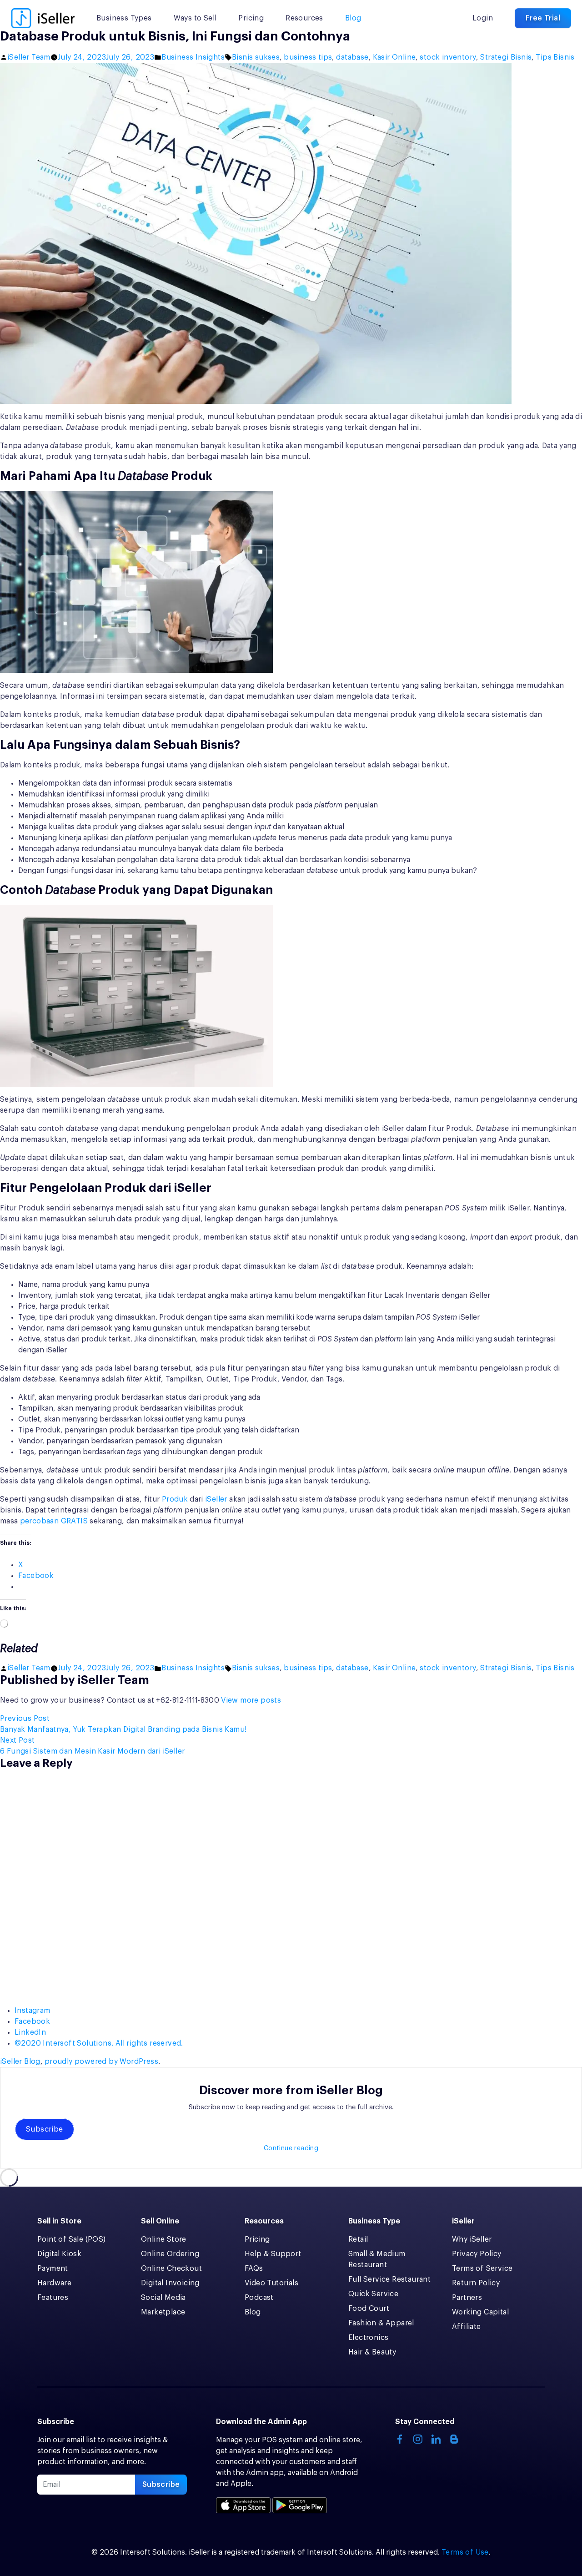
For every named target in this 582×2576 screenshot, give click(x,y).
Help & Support (273, 2254)
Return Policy (476, 2283)
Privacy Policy (477, 2254)
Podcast (259, 2298)
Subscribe (45, 2129)
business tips (308, 57)
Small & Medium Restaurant (377, 2259)
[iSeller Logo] (43, 18)
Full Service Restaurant (389, 2279)
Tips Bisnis (555, 57)
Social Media (163, 2298)
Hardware (54, 2283)
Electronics (368, 2338)
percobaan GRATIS (54, 1521)
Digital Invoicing (170, 2283)
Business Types (124, 18)
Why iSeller (472, 2239)
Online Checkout (171, 2268)
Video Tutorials (271, 2283)
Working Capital (480, 2312)
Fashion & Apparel (381, 2323)
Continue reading (291, 2148)
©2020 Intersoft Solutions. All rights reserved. (99, 2043)
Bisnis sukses (256, 57)
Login (483, 18)
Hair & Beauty (372, 2352)
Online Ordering (170, 2254)
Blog (353, 18)
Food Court (369, 2309)
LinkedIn (30, 2032)
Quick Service (373, 2294)
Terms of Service (482, 2268)
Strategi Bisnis (506, 57)
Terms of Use (465, 2552)
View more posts (251, 1700)
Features (53, 2298)
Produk (175, 1499)
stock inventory (448, 57)
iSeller (216, 1499)
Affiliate (467, 2327)
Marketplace (163, 2312)
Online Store (164, 2239)
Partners (467, 2298)
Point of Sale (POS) (72, 2239)
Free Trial (543, 18)
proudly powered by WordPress (101, 2062)
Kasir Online (394, 57)
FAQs (254, 2268)
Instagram (33, 2011)
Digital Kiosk (59, 2254)
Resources (304, 18)
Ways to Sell (195, 18)
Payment (53, 2268)
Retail (358, 2239)
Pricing (251, 18)
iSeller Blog (20, 2062)
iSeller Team (29, 57)
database (352, 57)
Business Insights (193, 57)
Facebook (32, 2021)
